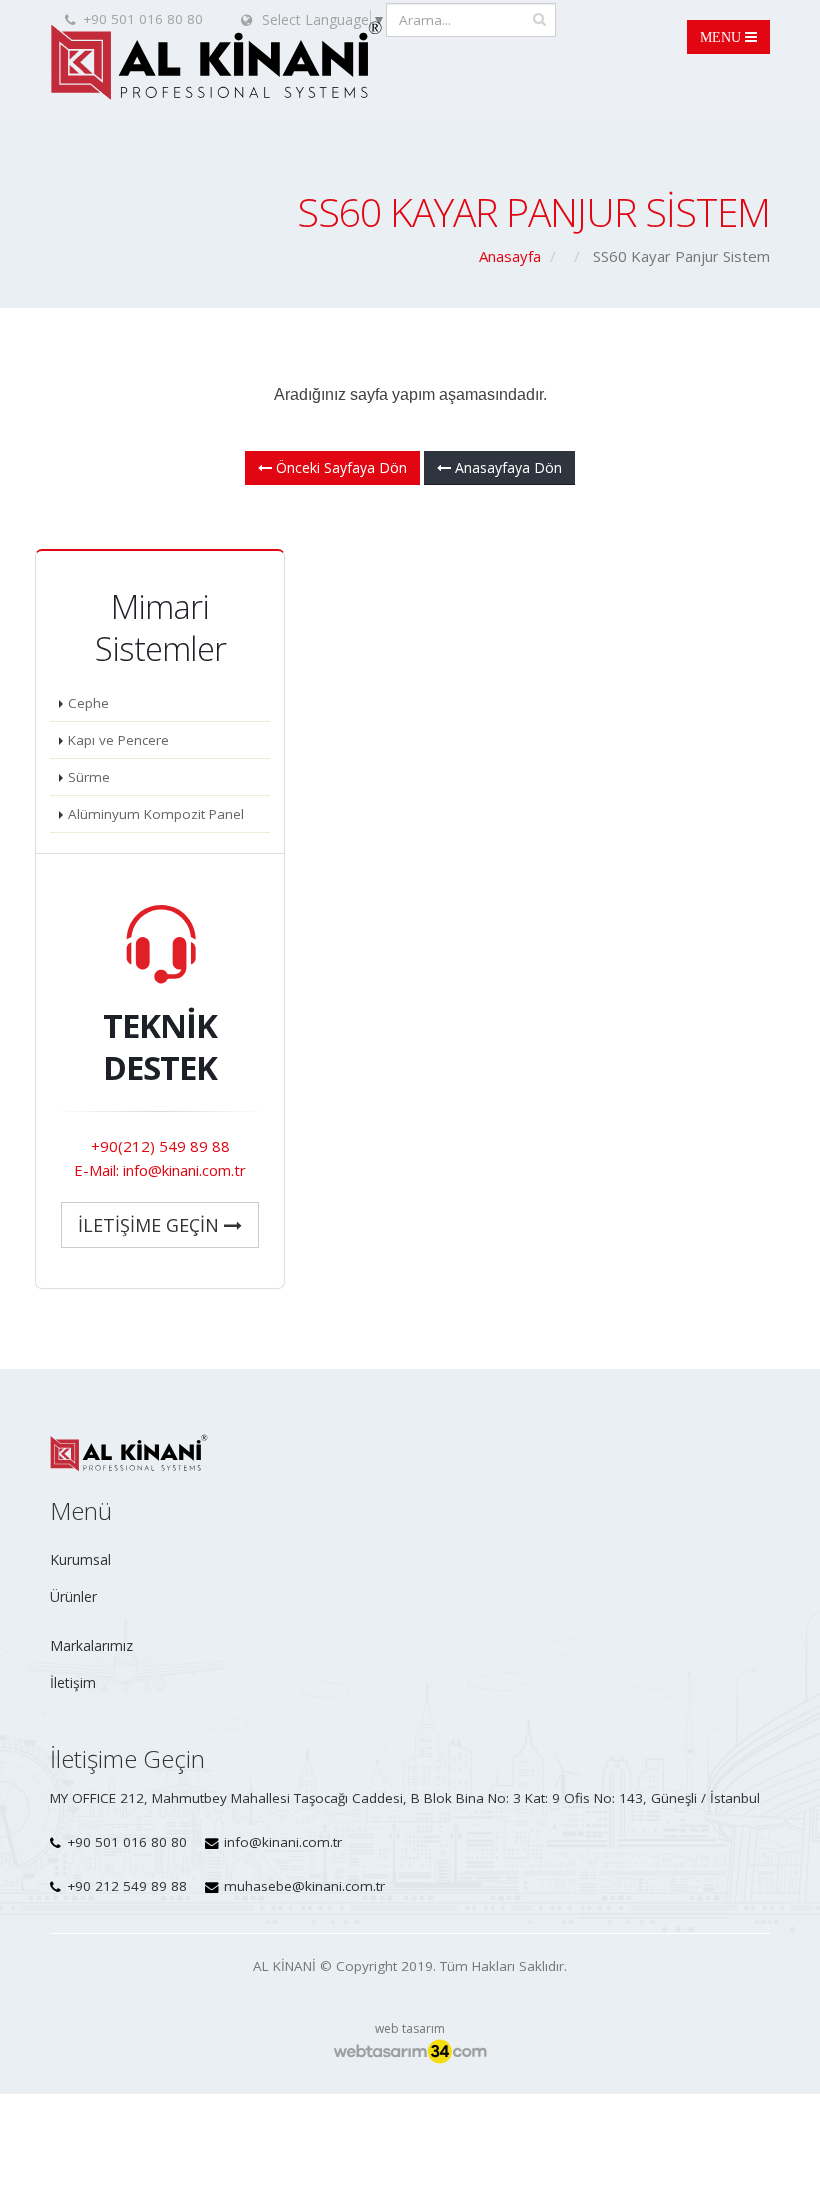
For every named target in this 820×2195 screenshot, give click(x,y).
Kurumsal (80, 1559)
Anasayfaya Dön (506, 467)
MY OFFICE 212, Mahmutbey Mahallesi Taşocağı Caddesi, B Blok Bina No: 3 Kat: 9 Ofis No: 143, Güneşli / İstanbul (405, 1798)
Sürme (89, 777)
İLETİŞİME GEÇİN (151, 1225)
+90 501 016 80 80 (127, 1842)
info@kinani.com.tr (283, 1842)
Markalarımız (91, 1645)
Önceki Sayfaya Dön (339, 467)
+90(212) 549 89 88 (160, 1146)
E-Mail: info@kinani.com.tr (160, 1170)
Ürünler (73, 1596)
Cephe (88, 703)
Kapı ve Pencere (118, 740)
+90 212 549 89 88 (127, 1886)
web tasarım (410, 2028)
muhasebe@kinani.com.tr (304, 1886)
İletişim (73, 1682)
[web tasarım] (410, 2051)
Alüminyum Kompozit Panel (156, 814)
